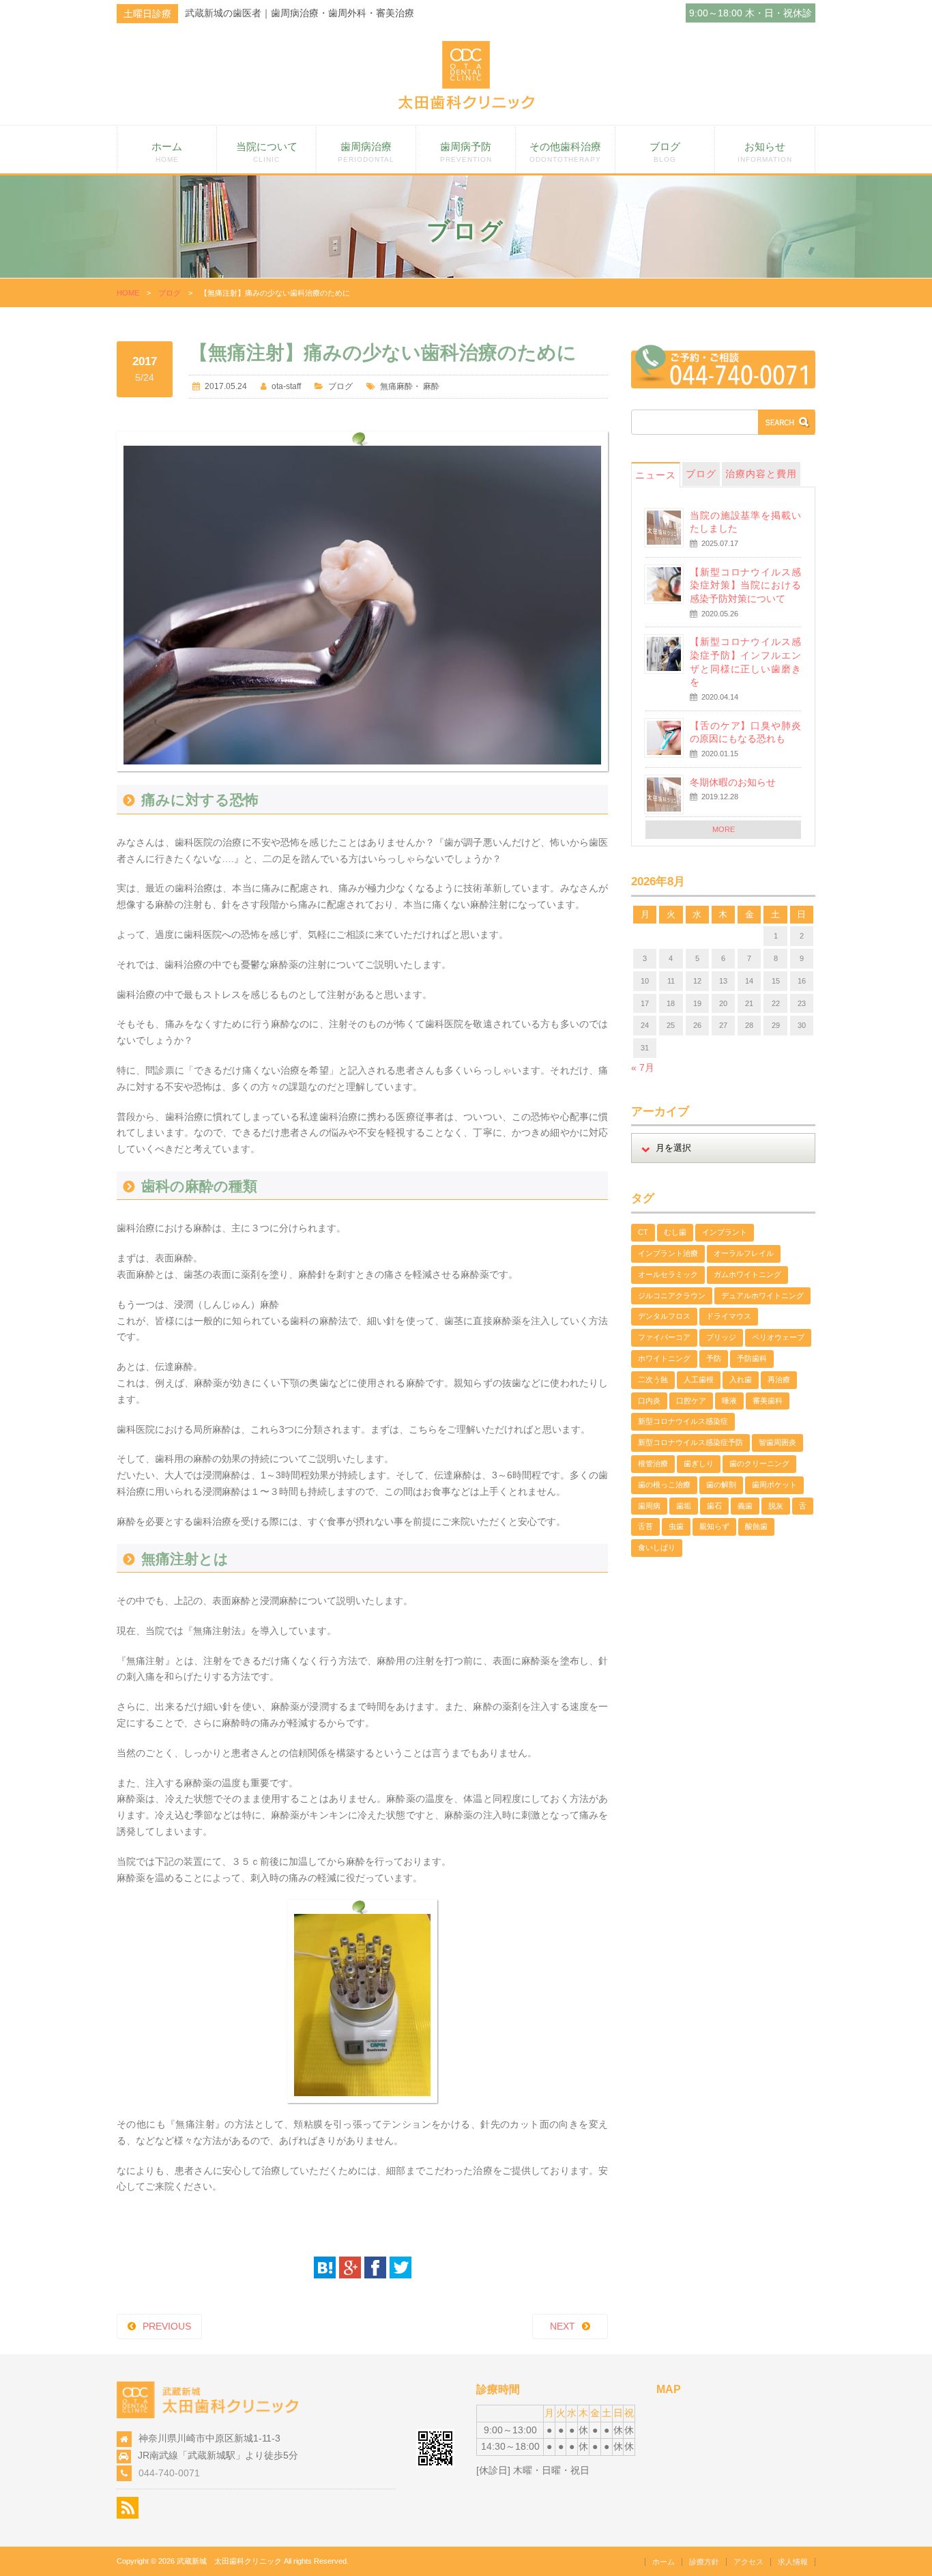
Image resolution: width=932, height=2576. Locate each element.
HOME (128, 293)
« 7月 (643, 1068)
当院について (267, 152)
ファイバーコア (664, 1337)
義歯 (745, 1506)
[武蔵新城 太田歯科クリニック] (466, 106)
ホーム (167, 152)
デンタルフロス (664, 1316)
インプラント (725, 1232)
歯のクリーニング (759, 1463)
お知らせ (765, 152)
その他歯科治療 (565, 152)
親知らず (714, 1526)
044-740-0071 (169, 2473)
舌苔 (645, 1526)
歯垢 (684, 1506)
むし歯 (675, 1232)
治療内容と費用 (761, 474)
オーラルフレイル (744, 1253)
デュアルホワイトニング (762, 1296)
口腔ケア (691, 1401)
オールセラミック (668, 1274)
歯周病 (649, 1506)
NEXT (563, 2326)
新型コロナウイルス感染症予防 (690, 1442)
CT (643, 1232)
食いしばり (657, 1547)
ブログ (665, 152)
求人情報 (793, 2562)
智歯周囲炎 (777, 1442)
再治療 (779, 1379)
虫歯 (676, 1526)
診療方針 (704, 2562)
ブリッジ (721, 1337)
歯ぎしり (699, 1463)
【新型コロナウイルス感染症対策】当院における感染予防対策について (745, 585)
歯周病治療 (366, 152)
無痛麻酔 (396, 386)
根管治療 (653, 1463)
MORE (724, 829)
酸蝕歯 (756, 1526)
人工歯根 (699, 1379)
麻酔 (431, 386)
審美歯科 (768, 1401)
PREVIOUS (167, 2326)
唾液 (729, 1401)
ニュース (656, 475)
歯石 (714, 1506)
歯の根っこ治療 (664, 1485)
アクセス (748, 2562)
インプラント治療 (668, 1253)
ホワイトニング (664, 1358)
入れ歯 (741, 1379)
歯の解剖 (721, 1485)
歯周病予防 (466, 152)
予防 (714, 1358)
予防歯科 (752, 1358)
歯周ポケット (774, 1485)
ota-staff (286, 386)
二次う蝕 (653, 1379)
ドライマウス (729, 1316)
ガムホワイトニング (747, 1274)
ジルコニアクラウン (672, 1296)
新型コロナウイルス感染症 (683, 1421)
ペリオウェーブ (778, 1337)
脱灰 (776, 1506)
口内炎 (649, 1401)
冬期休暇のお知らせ (733, 782)
